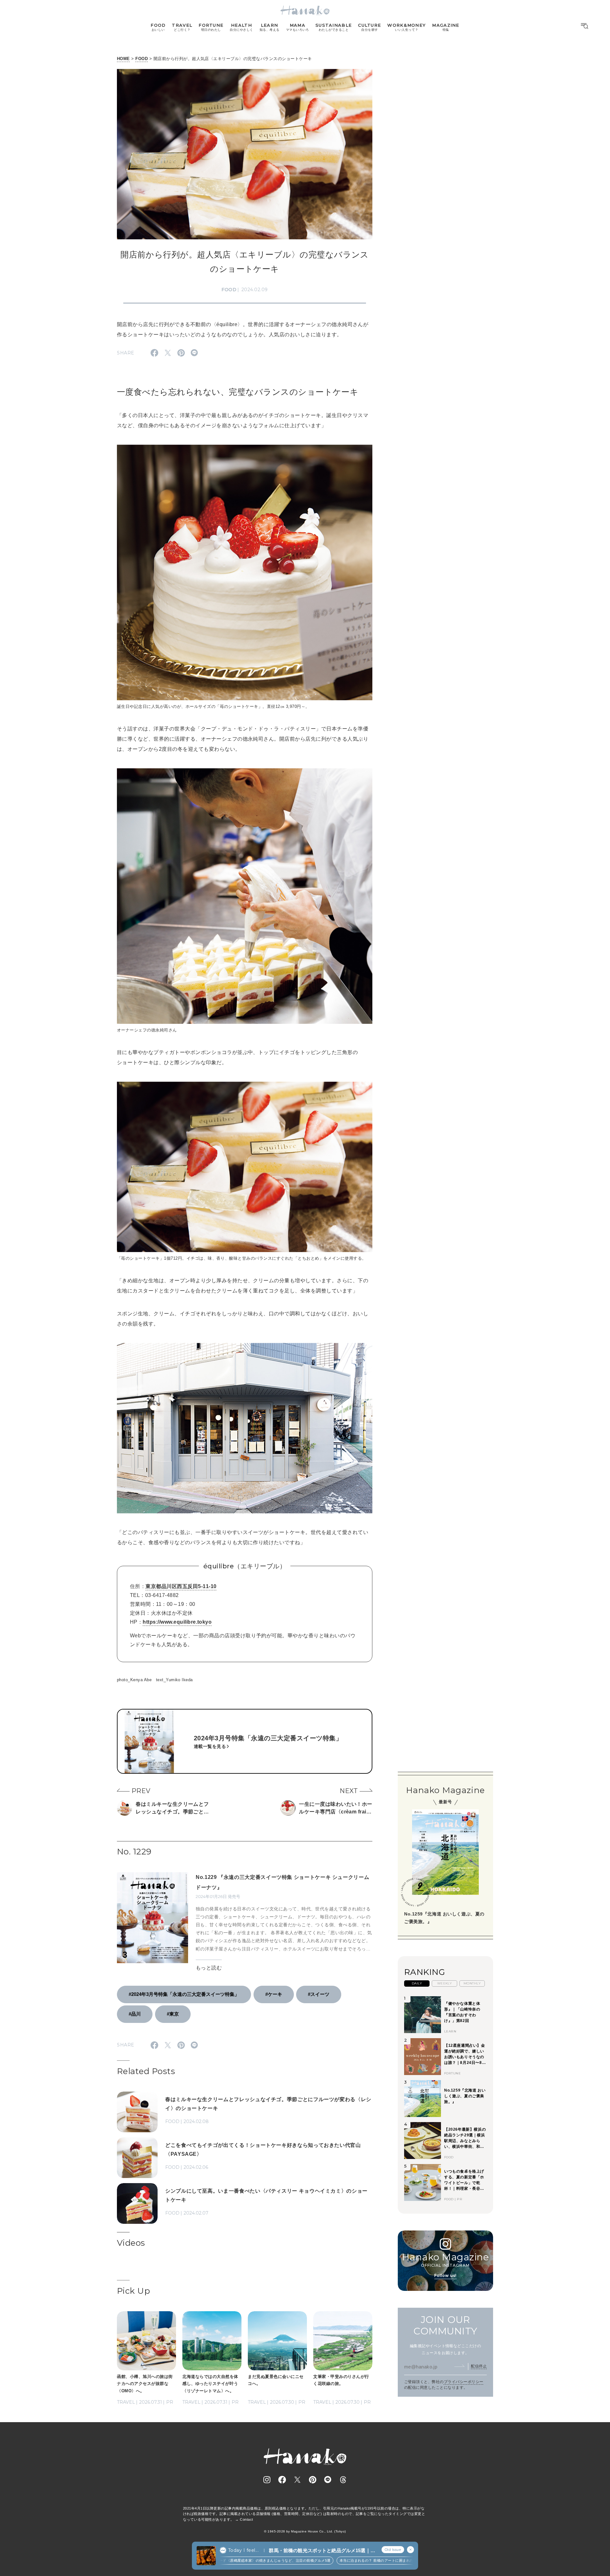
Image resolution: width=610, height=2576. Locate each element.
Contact (246, 2519)
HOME (123, 59)
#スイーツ (319, 1994)
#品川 (135, 2014)
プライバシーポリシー (464, 2382)
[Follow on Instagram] (267, 2480)
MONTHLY (472, 1983)
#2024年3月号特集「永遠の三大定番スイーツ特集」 (184, 1994)
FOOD (142, 59)
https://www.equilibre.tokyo (177, 1622)
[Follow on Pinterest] (313, 2480)
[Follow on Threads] (343, 2480)
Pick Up (133, 2291)
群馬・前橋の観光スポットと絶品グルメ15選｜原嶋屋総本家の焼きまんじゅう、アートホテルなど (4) (322, 2551)
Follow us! (445, 2275)
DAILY (417, 1983)
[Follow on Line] (328, 2480)
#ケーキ (274, 1994)
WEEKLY (445, 1983)
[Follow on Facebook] (282, 2480)
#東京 (173, 2014)
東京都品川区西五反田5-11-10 (181, 1586)
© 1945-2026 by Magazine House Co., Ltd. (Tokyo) (305, 2531)
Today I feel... (243, 2550)
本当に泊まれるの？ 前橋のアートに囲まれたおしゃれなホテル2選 (346, 2560)
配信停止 (479, 2366)
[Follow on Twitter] (297, 2480)
